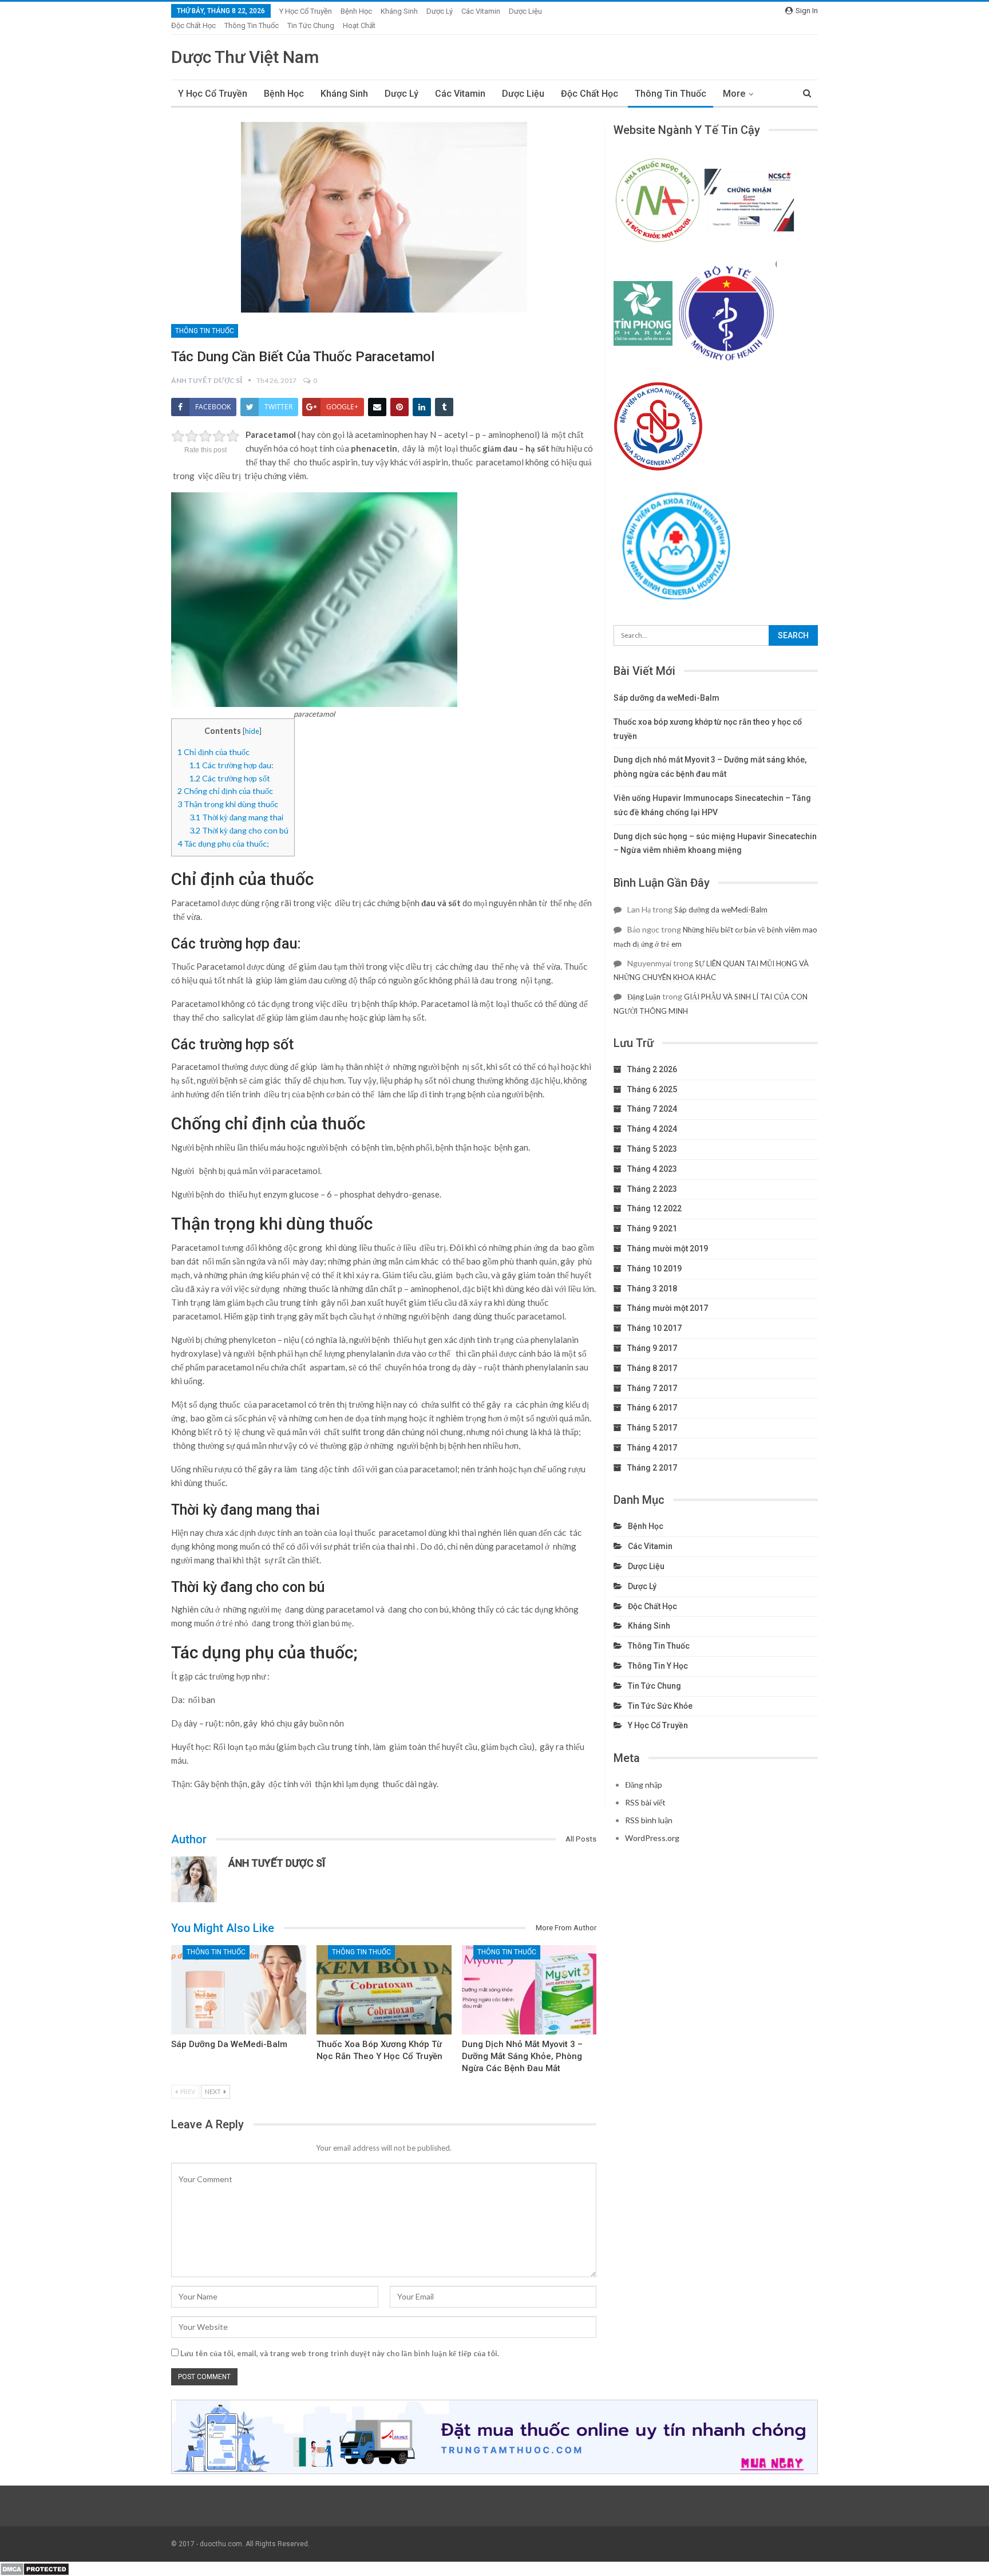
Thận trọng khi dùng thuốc (228, 804)
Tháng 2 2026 (652, 1069)
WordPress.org (652, 1838)
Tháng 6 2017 (652, 1408)
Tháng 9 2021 (652, 1228)
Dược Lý (440, 11)
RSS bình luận (649, 1820)
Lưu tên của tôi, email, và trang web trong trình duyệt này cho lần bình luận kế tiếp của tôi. (340, 2353)
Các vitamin (481, 11)
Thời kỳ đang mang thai (236, 817)
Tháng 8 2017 (652, 1368)
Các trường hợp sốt (230, 778)
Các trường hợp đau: (232, 765)
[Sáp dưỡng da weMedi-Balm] (239, 1990)
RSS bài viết (645, 1802)
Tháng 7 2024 (652, 1109)
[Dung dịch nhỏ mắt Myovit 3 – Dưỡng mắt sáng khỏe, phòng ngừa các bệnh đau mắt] (529, 1990)
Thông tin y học (658, 1666)
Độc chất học (193, 25)
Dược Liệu (525, 11)
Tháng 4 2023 (652, 1169)
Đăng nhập (644, 1785)
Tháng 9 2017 (652, 1348)
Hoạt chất (359, 25)
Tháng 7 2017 (652, 1388)
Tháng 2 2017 (652, 1468)
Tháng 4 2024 (652, 1129)
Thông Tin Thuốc (252, 25)
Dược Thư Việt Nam (245, 57)
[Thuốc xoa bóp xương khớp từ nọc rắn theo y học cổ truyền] (384, 1990)
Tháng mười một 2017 (668, 1308)
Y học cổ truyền (306, 11)
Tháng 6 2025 (652, 1089)
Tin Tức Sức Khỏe (660, 1706)
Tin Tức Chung (311, 25)
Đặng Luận (644, 997)
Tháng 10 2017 (654, 1328)
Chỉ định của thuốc (213, 752)
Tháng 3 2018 (652, 1289)
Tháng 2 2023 (652, 1189)
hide (252, 731)
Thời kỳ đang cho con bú (239, 830)
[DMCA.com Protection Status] (35, 2568)
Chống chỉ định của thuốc (225, 791)
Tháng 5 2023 (652, 1149)
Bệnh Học (356, 11)
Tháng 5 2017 (652, 1428)
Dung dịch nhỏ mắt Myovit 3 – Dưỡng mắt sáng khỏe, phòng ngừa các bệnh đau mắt (522, 2056)
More (734, 94)
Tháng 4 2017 (652, 1448)
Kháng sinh (399, 11)
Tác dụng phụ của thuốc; (223, 843)
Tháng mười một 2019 (668, 1249)
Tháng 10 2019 (654, 1269)
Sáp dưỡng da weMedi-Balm (229, 2044)
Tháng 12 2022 (654, 1208)
